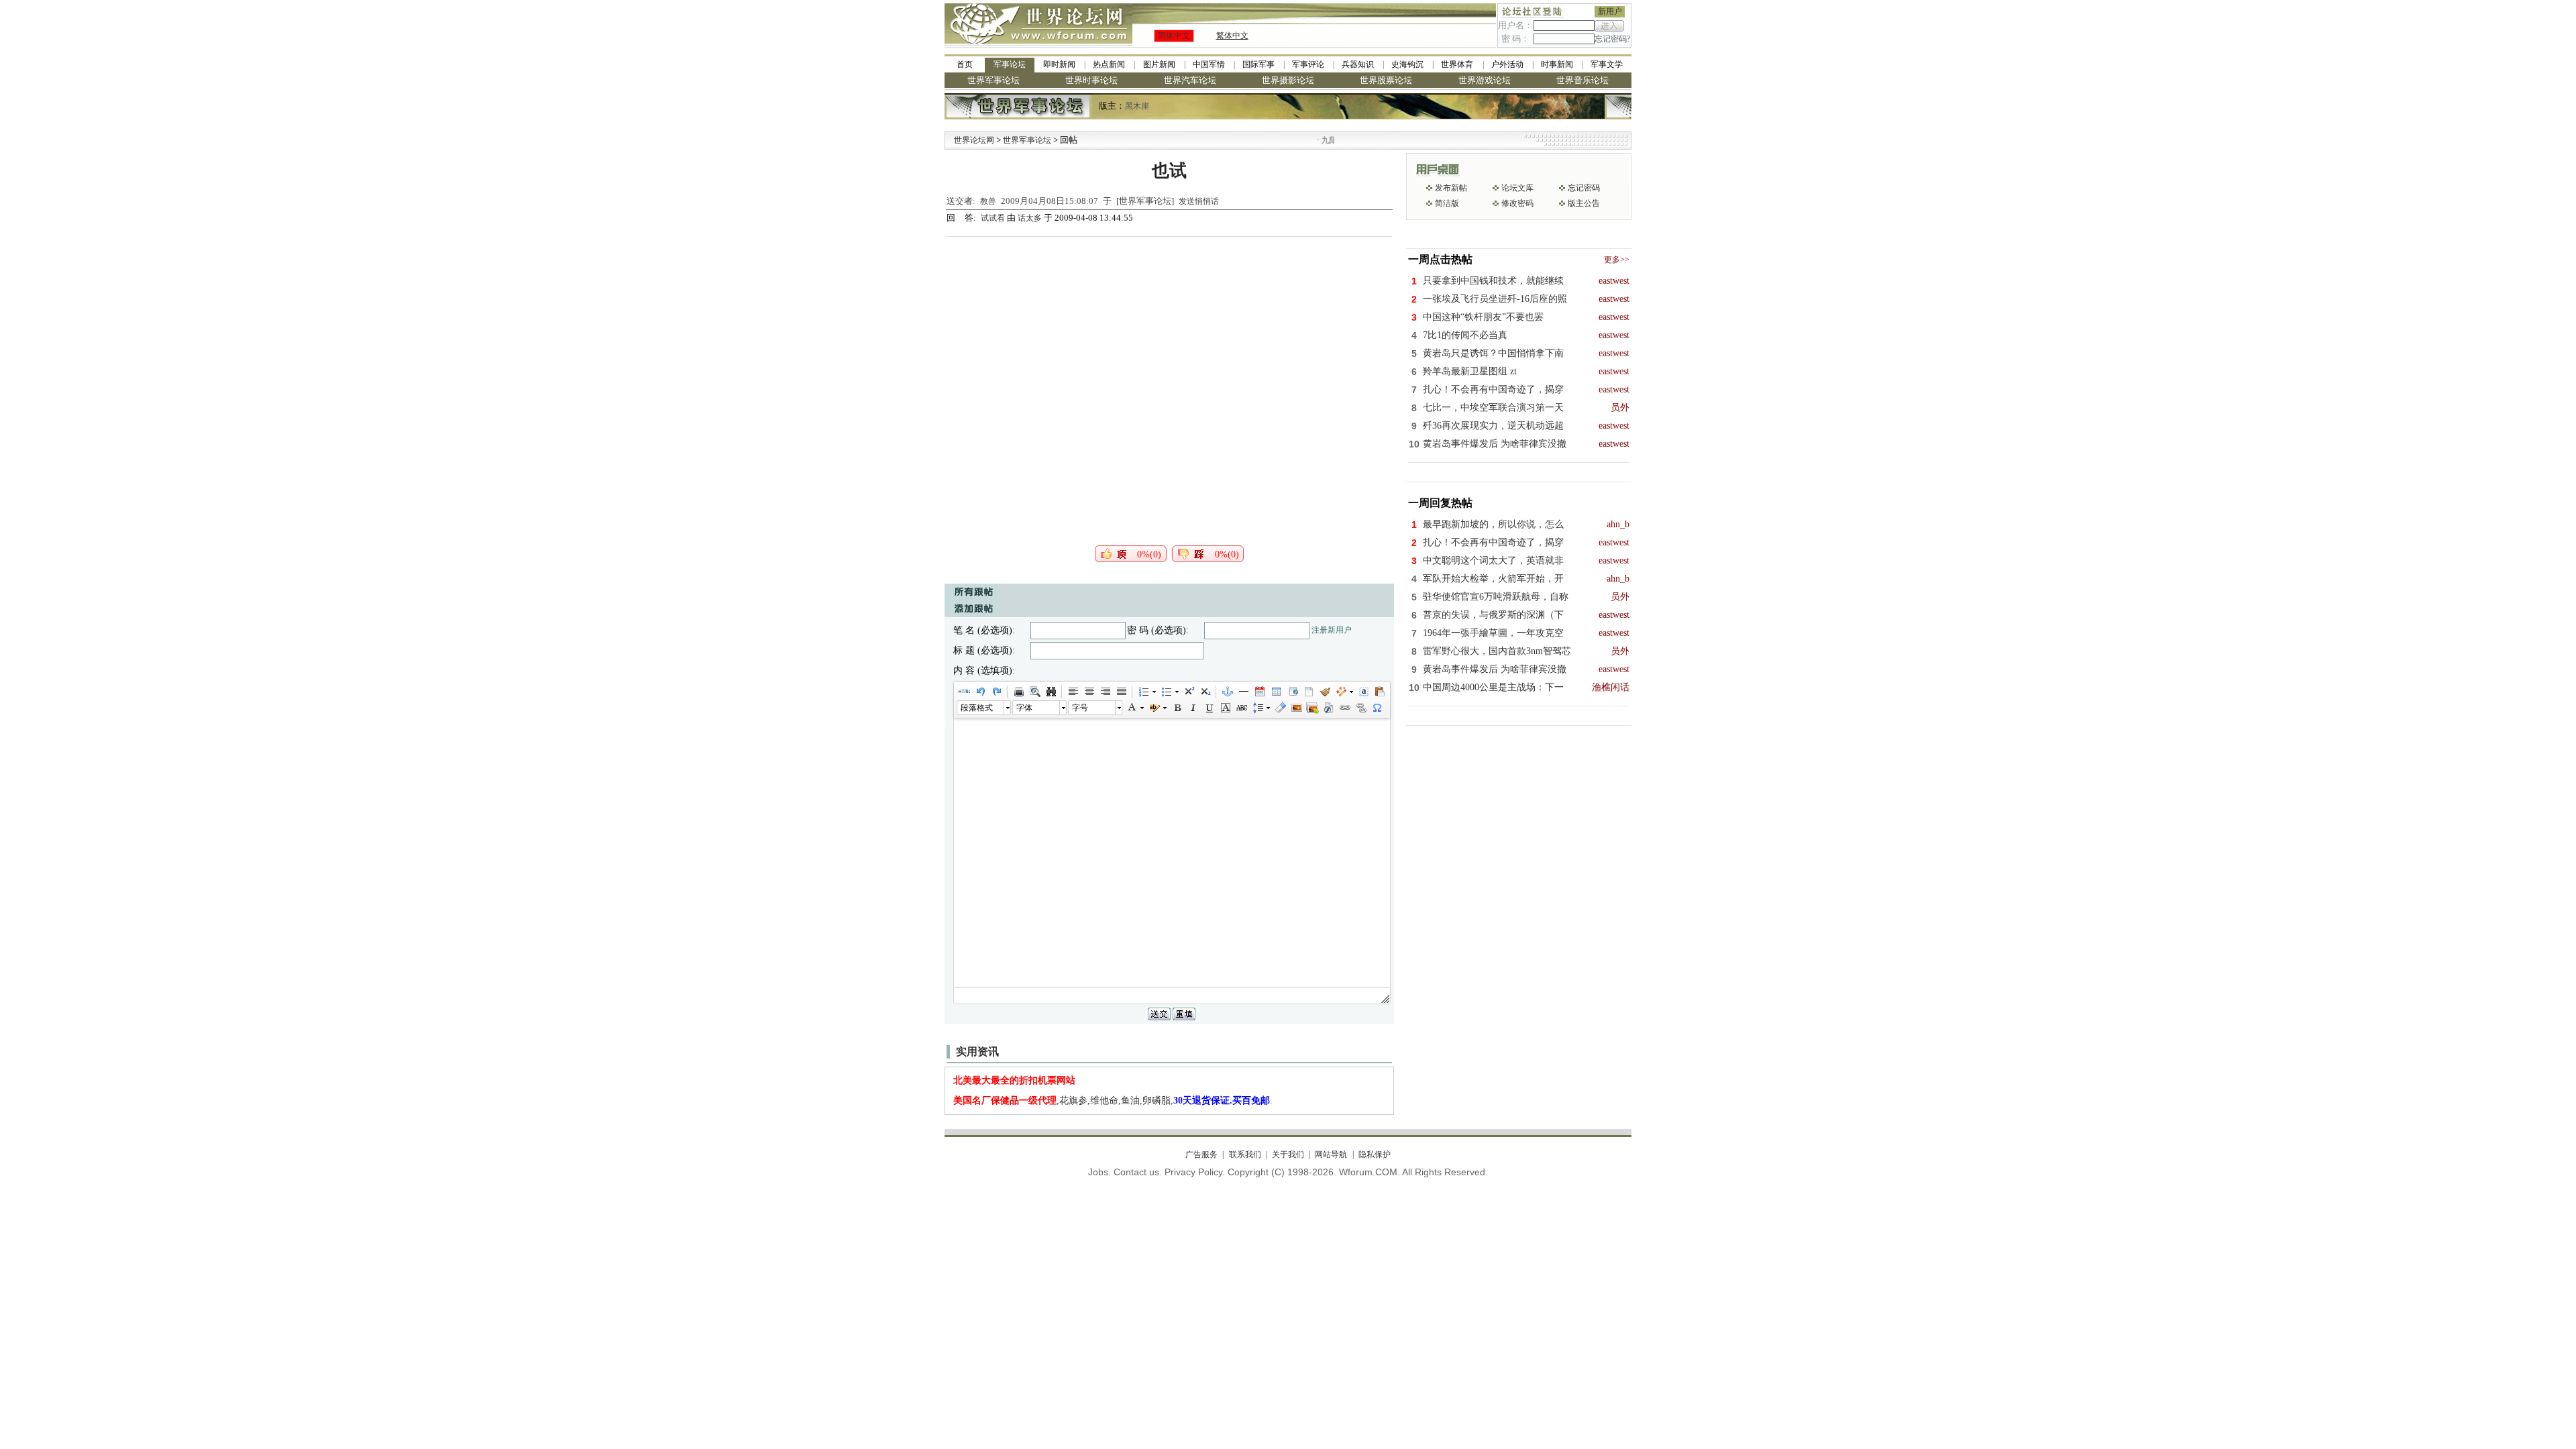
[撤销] (980, 692)
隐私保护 (1374, 1155)
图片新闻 (1159, 64)
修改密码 (1517, 203)
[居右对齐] (1105, 692)
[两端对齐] (1121, 692)
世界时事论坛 (1091, 80)
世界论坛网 (974, 140)
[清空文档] (1308, 692)
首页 (965, 64)
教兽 (988, 201)
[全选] (1363, 692)
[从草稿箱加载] (1379, 692)
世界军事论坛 (994, 80)
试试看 (994, 218)
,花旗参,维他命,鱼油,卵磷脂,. (1113, 1101)
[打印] (1018, 692)
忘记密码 (1584, 188)
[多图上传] (1312, 708)
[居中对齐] (1089, 692)
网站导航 (1331, 1155)
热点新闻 (1109, 64)
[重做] (996, 692)
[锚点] (1227, 692)
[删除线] (1241, 708)
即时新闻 (1059, 64)
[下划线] (1209, 708)
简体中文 (1174, 36)
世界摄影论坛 (1288, 80)
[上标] (1189, 692)
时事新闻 (1557, 64)
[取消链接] (1360, 708)
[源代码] (964, 692)
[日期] (1259, 692)
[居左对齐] (1073, 692)
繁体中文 (1232, 36)
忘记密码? (1612, 39)
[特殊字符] (1377, 708)
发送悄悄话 (1199, 201)
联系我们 (1245, 1155)
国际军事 (1258, 64)
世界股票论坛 (1386, 80)
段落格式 (977, 708)
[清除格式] (1280, 708)
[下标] (1205, 692)
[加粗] (1177, 708)
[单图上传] (1296, 708)
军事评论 (1308, 64)
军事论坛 (1010, 64)
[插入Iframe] (1292, 692)
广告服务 (1201, 1155)
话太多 (1030, 218)
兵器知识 (1358, 64)
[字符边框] (1225, 708)
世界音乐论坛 (1582, 80)
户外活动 (1507, 64)
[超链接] (1344, 708)
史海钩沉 (1407, 64)
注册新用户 (1332, 630)
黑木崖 (1137, 106)
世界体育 (1457, 64)
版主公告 (1584, 203)
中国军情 (1209, 64)
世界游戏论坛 (1485, 80)
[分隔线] (1243, 692)
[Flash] (1328, 708)
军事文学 (1607, 64)
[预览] (1034, 692)
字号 (1080, 708)
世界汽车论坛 (1190, 80)
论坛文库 (1517, 188)
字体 (1024, 708)
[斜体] (1193, 708)
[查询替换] (1051, 692)
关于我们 (1288, 1155)
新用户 (1610, 11)
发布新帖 (1451, 188)
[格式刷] (1324, 692)
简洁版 (1447, 203)
